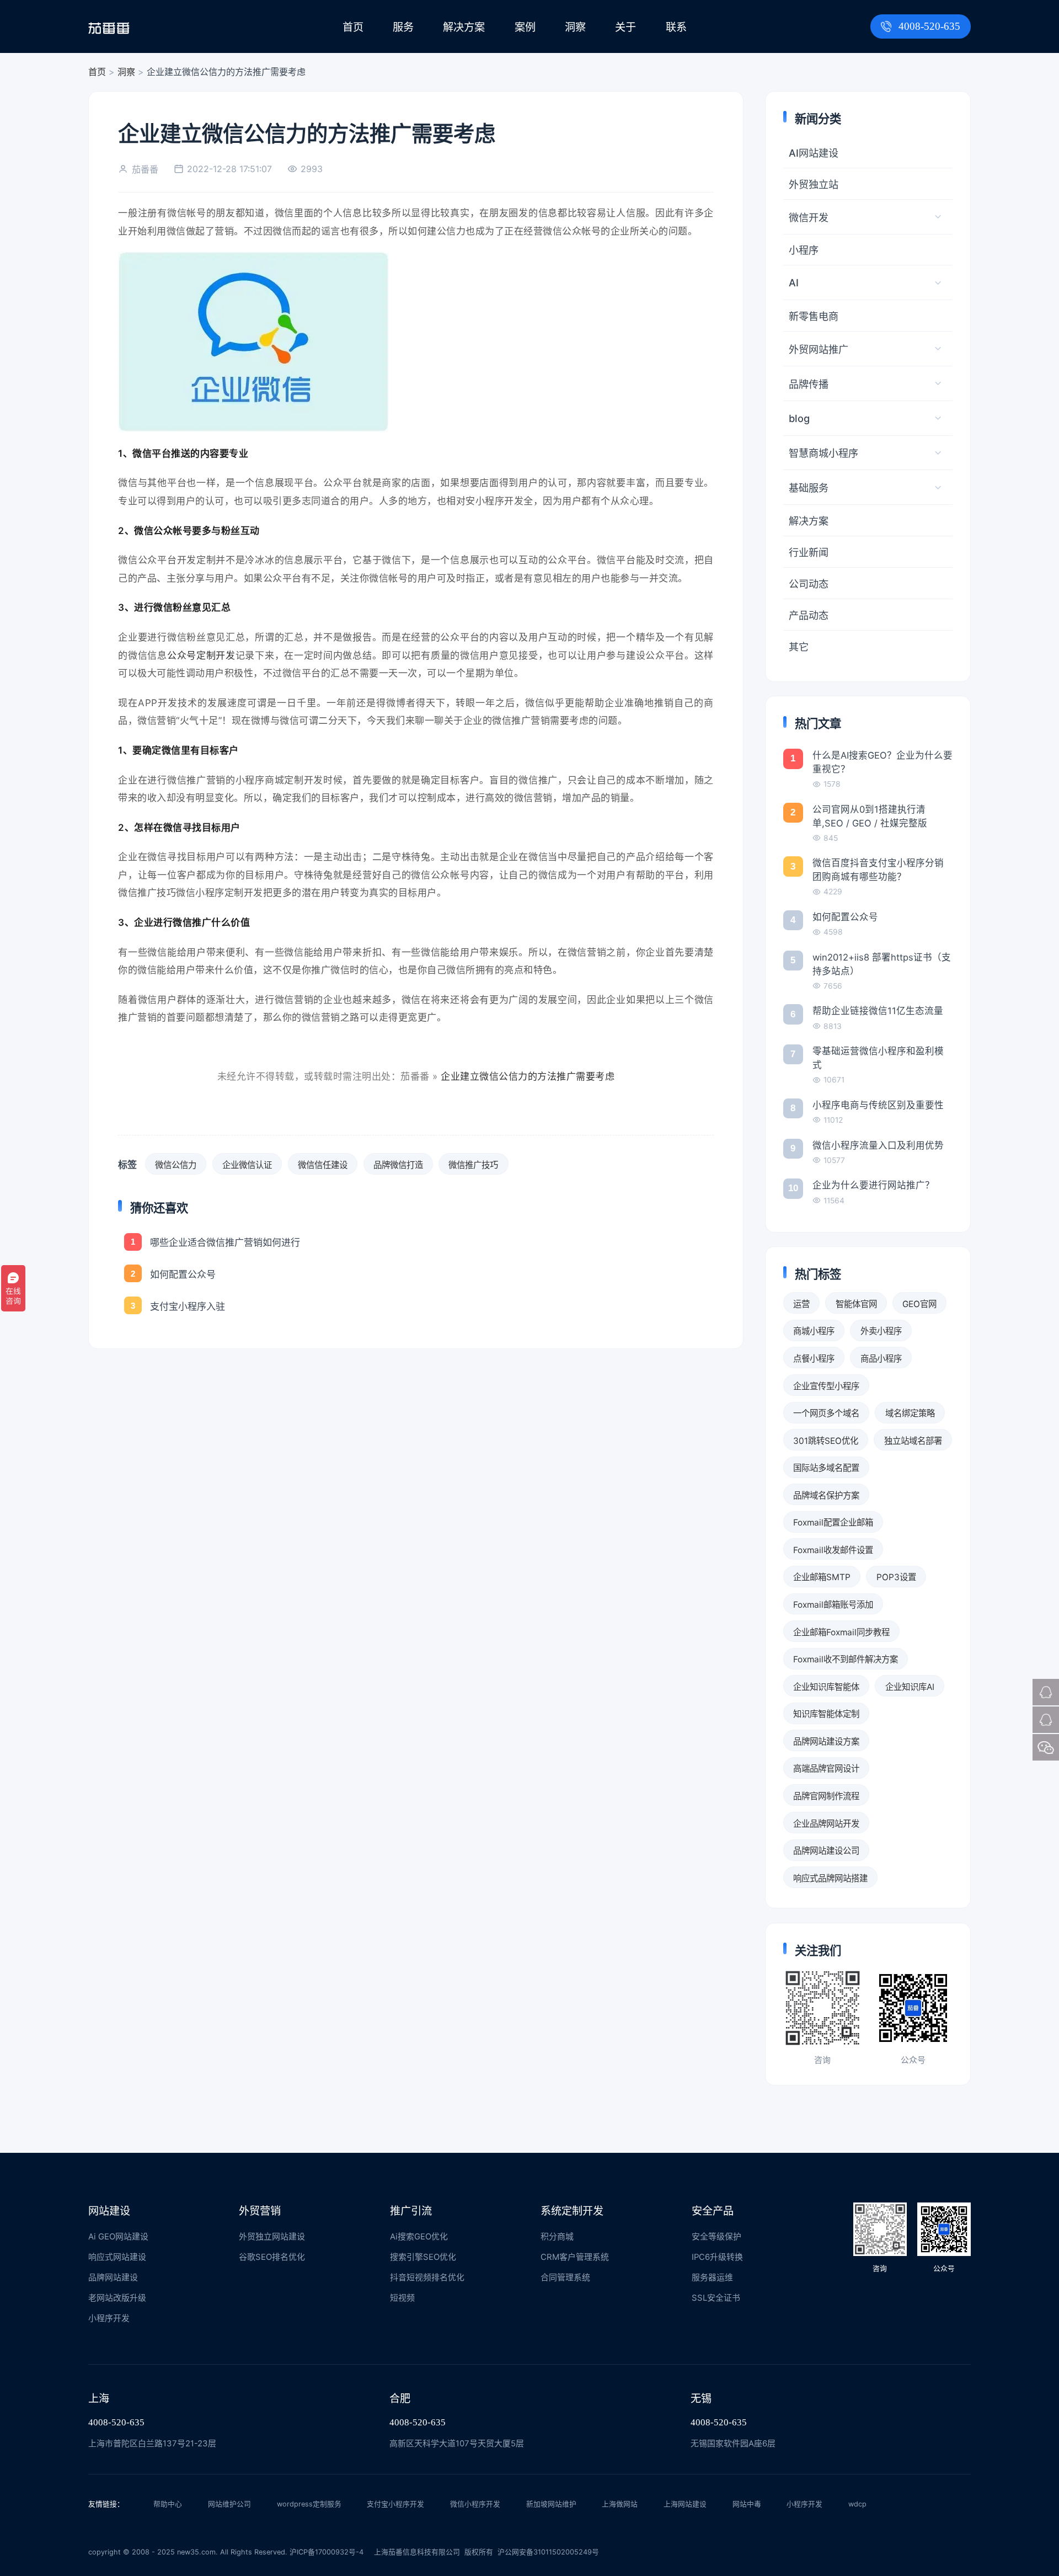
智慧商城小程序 (823, 453)
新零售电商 (814, 316)
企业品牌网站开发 (826, 1824)
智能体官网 (856, 1304)
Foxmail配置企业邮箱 (833, 1522)
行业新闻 (809, 552)
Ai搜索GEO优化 (419, 2237)
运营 (801, 1304)
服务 (403, 27)
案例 (525, 27)
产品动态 (809, 615)
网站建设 (109, 2211)
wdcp (857, 2504)
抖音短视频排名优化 (427, 2278)
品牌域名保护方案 (826, 1495)
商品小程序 (881, 1359)
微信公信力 (176, 1165)
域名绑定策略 (910, 1413)
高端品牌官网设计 (826, 1769)
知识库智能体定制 (826, 1714)
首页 (353, 27)
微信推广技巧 (473, 1165)
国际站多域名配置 (826, 1468)
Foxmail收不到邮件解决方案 (846, 1659)
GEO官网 (919, 1304)
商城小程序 (814, 1331)
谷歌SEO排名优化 (272, 2257)
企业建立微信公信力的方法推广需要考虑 (528, 1076)
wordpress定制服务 (309, 2504)
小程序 (804, 250)
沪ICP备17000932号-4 (327, 2552)
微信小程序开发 (475, 2504)
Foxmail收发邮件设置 (833, 1550)
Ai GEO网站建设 (118, 2237)
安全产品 (713, 2211)
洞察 (575, 27)
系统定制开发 (572, 2211)
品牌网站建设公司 (826, 1851)
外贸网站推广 (819, 349)
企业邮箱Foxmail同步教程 (841, 1632)
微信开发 (809, 217)
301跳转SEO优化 (826, 1441)
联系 (676, 27)
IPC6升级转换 (717, 2257)
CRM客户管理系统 (575, 2257)
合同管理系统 (565, 2278)
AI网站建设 (814, 153)
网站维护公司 (229, 2504)
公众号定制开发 (201, 655)
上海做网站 (620, 2504)
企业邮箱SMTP (822, 1577)
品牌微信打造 (398, 1165)
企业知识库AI (910, 1687)
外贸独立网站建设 (272, 2237)
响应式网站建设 (117, 2257)
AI (794, 282)
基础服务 (809, 488)
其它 (799, 647)
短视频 (402, 2298)
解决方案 (464, 27)
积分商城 (557, 2237)
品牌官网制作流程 (826, 1796)
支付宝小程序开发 (395, 2504)
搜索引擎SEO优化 (423, 2257)
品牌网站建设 (113, 2278)
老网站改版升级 (117, 2298)
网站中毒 (747, 2504)
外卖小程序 (881, 1331)
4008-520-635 (929, 26)
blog (799, 418)
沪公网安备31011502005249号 (548, 2552)
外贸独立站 (814, 184)
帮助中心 (168, 2504)
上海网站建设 (685, 2504)
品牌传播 (809, 384)
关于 (625, 27)
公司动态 (809, 584)
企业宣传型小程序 (826, 1386)
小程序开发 (109, 2318)
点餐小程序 (814, 1359)
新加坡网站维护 (551, 2504)
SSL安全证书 (716, 2298)
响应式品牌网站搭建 (830, 1878)
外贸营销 (260, 2211)
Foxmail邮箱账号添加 (833, 1605)
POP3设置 (896, 1577)
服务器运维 (712, 2278)
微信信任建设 (323, 1165)
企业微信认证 (247, 1165)
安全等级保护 (716, 2237)
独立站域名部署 (913, 1441)
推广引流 (411, 2211)
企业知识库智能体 (826, 1687)
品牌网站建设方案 (826, 1742)
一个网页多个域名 (826, 1413)
